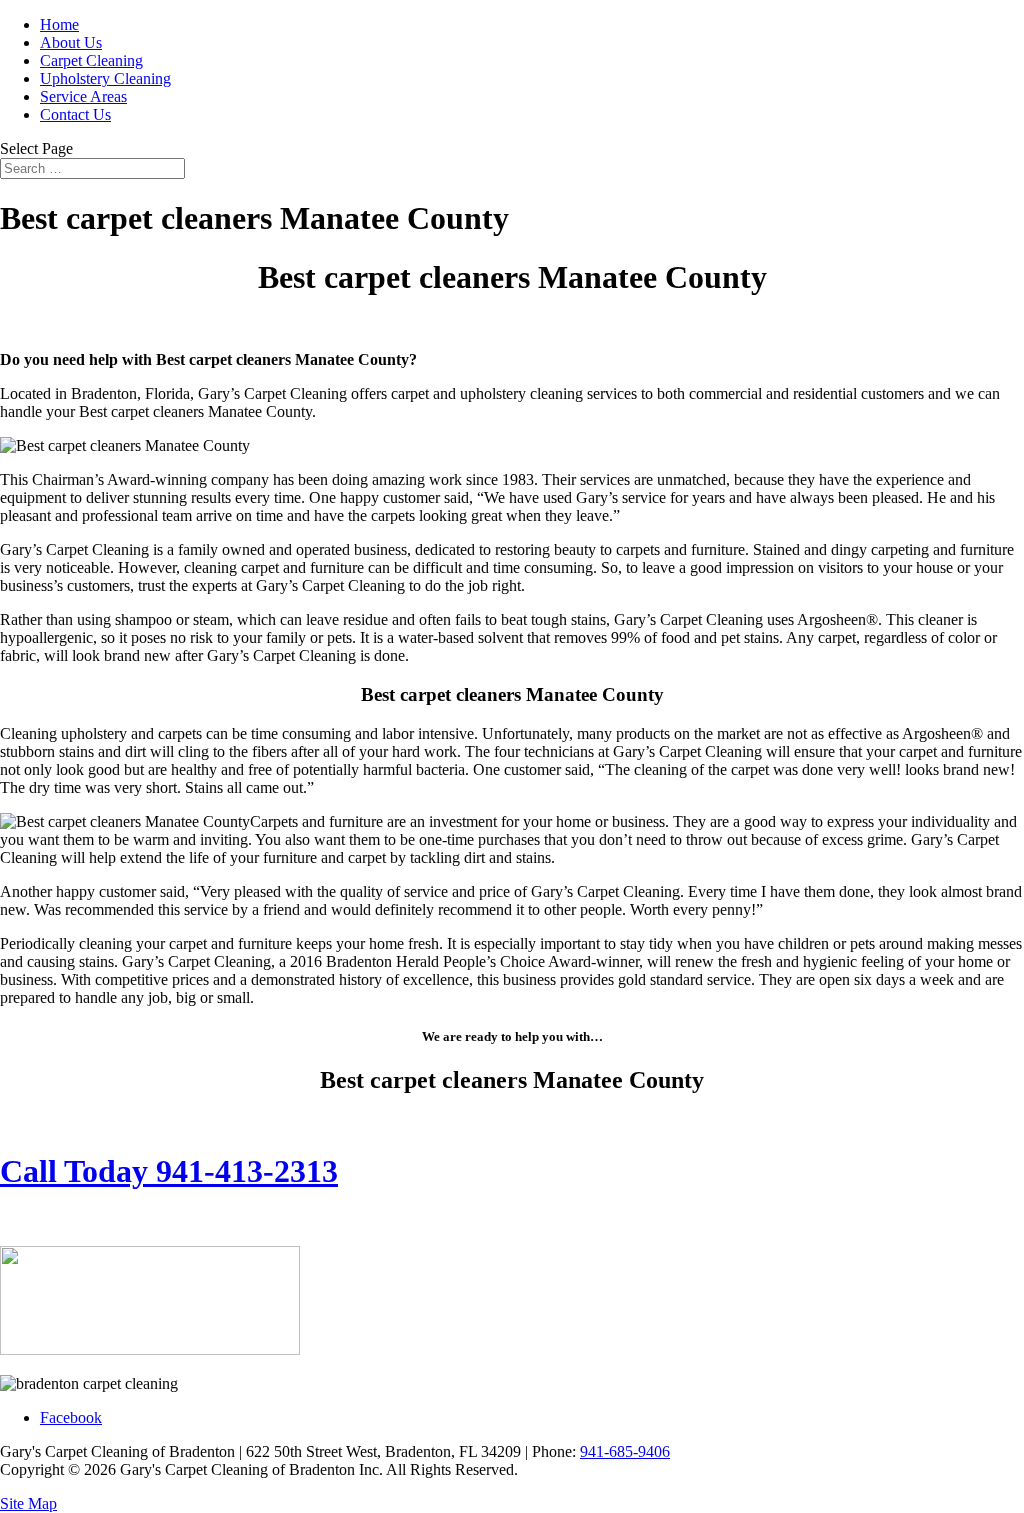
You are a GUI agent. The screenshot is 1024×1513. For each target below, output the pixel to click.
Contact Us (75, 114)
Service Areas (83, 96)
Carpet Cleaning (91, 60)
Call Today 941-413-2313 (169, 1171)
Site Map (28, 1503)
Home (59, 24)
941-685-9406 (625, 1451)
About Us (71, 42)
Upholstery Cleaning (105, 78)
